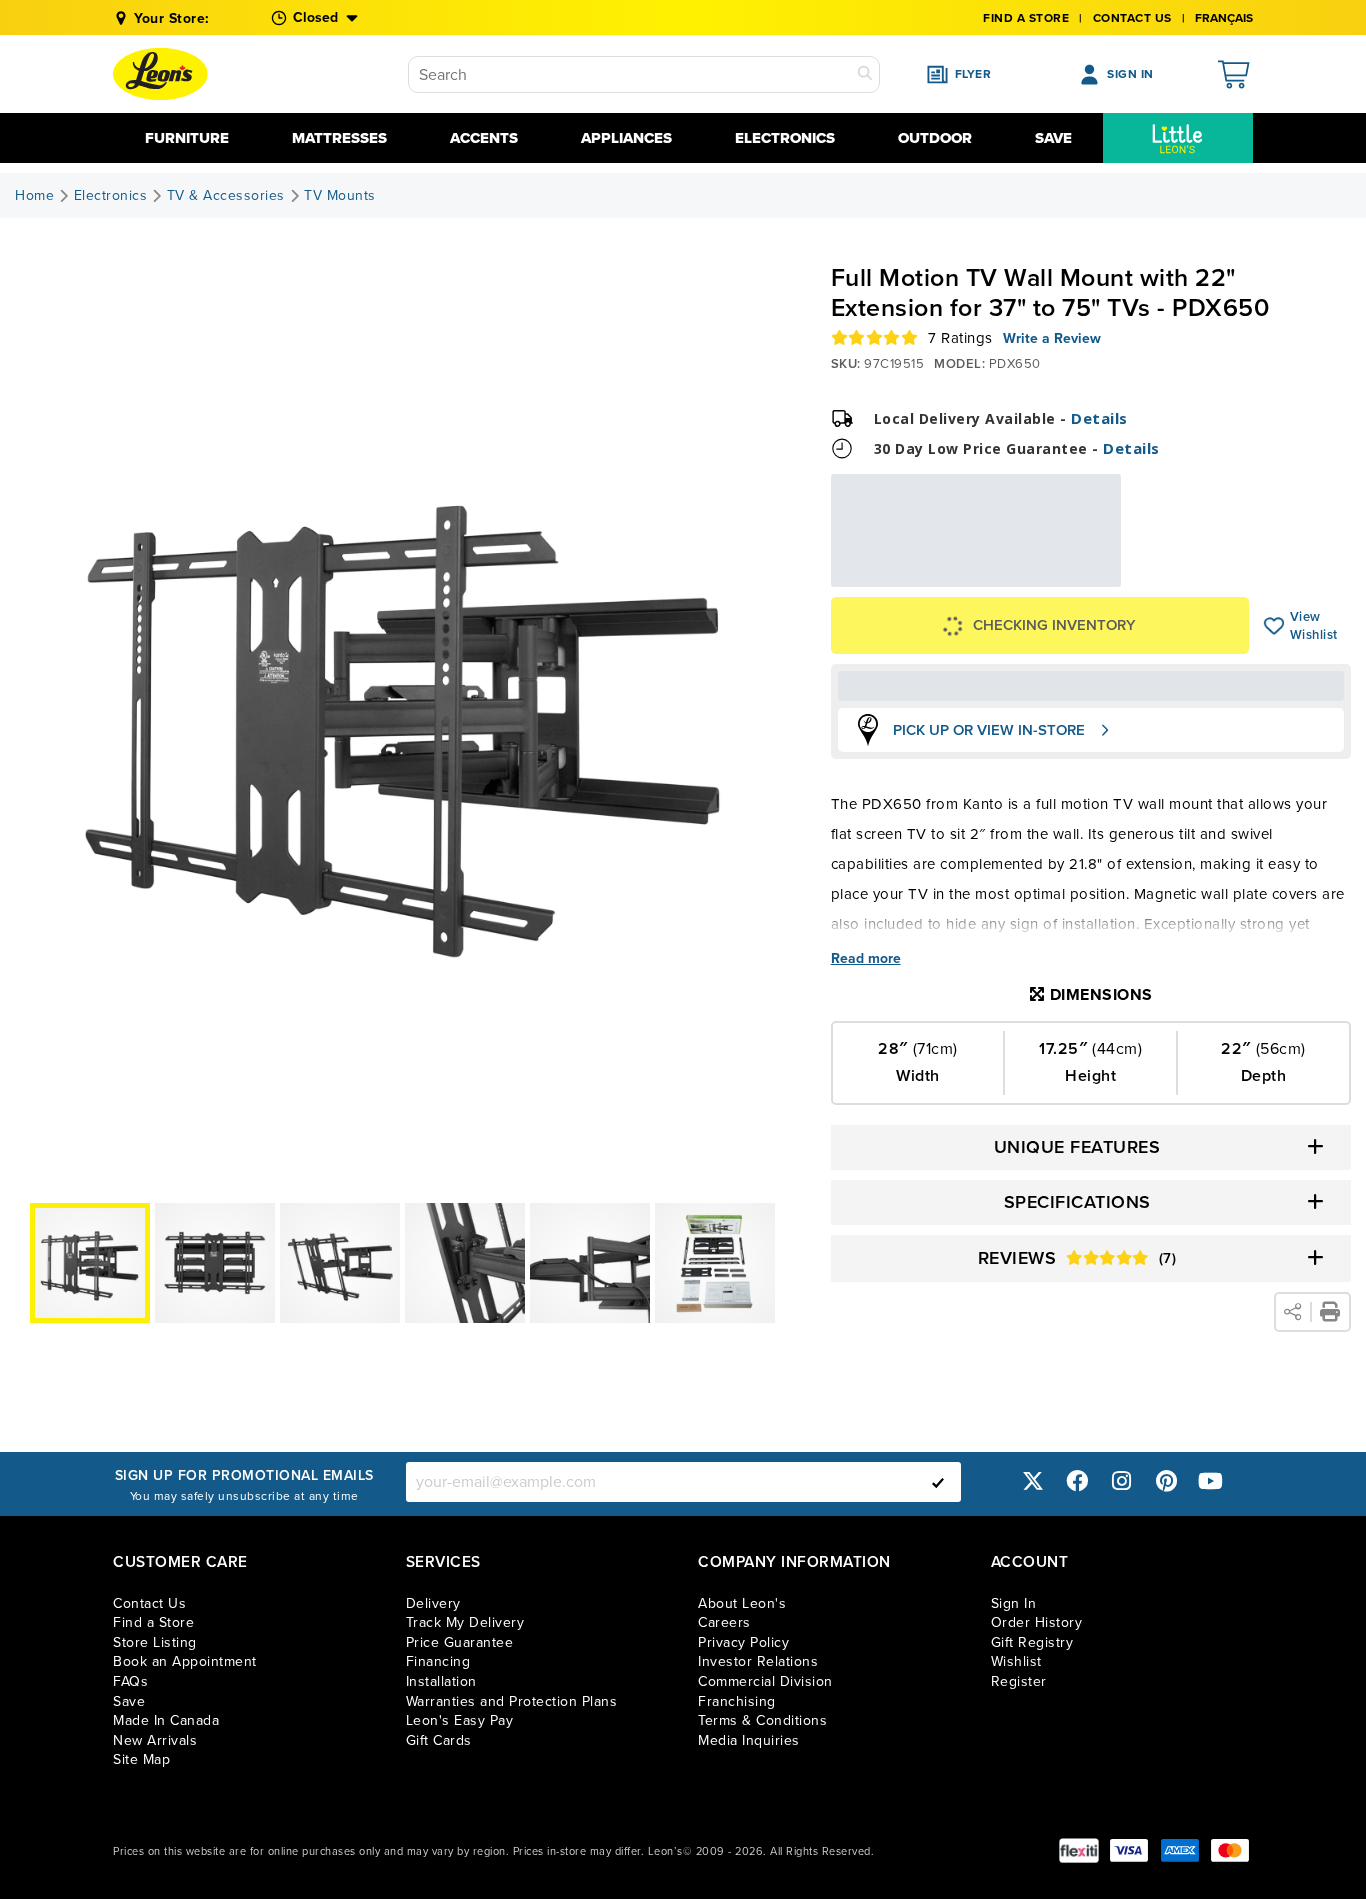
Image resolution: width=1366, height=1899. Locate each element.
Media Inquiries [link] (749, 1740)
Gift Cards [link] (439, 1740)
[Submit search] (865, 74)
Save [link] (129, 1701)
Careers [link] (724, 1622)
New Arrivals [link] (155, 1740)
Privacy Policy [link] (743, 1642)
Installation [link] (441, 1681)
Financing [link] (438, 1661)
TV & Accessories (226, 196)
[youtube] (1211, 1481)
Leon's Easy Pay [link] (460, 1720)
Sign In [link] (1014, 1603)
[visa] (1129, 1850)
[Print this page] (1330, 1312)
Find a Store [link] (153, 1622)
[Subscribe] (938, 1482)
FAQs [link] (130, 1681)
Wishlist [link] (1016, 1661)
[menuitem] (1178, 138)
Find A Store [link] (1026, 18)
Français (1224, 18)
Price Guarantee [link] (460, 1642)
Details (1099, 418)
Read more (866, 959)
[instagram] (1122, 1481)
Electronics (785, 138)
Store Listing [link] (155, 1642)
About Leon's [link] (742, 1603)
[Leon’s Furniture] (160, 74)
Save (1053, 138)
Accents (484, 138)
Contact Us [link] (1132, 18)
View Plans (1059, 573)
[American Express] (1180, 1850)
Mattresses (339, 138)
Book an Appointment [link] (185, 1661)
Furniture (187, 138)
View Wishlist (1274, 626)
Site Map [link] (141, 1759)
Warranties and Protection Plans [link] (512, 1701)
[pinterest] (1166, 1481)
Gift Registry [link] (1032, 1642)
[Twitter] (1033, 1481)
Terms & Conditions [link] (762, 1720)
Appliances (626, 138)
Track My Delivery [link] (465, 1622)
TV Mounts (340, 196)
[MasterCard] (1230, 1850)
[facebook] (1077, 1481)
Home (34, 196)
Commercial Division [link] (765, 1681)
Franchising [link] (737, 1701)
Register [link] (1019, 1681)
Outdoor (935, 138)
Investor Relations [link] (758, 1661)
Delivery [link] (433, 1603)
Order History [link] (1037, 1622)
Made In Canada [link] (166, 1720)
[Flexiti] (1079, 1850)
